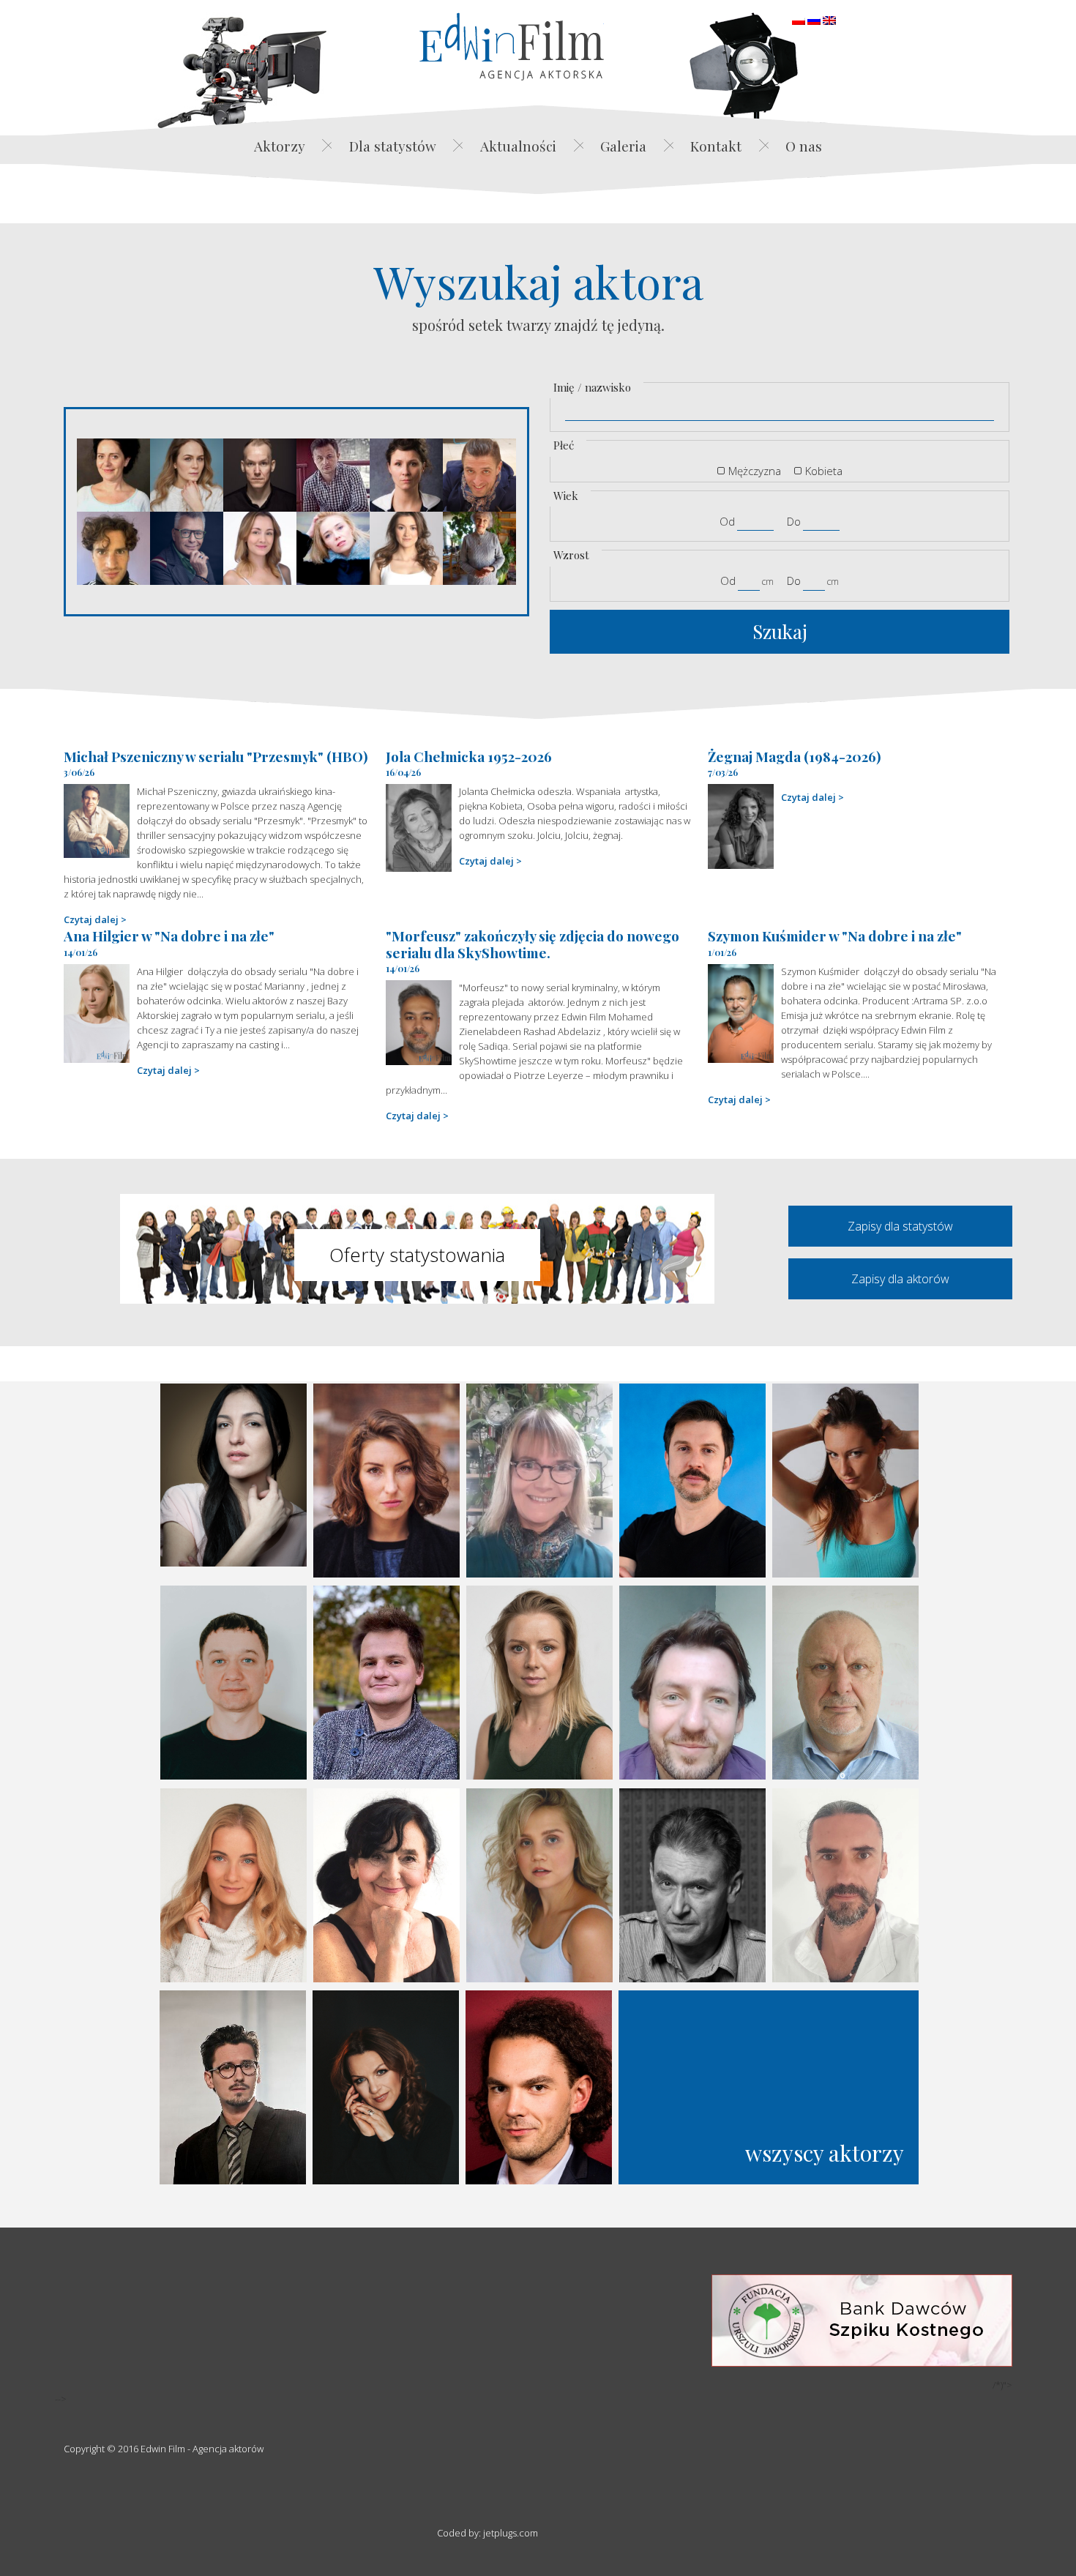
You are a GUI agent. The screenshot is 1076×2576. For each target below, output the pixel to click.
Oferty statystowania (417, 1255)
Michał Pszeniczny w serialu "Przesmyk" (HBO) (216, 756)
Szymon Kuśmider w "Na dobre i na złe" (835, 936)
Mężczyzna (755, 471)
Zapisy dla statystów (900, 1226)
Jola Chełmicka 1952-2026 (469, 756)
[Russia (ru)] (814, 19)
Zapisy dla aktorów (900, 1279)
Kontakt (716, 146)
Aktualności (518, 146)
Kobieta (824, 471)
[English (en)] (829, 19)
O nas (804, 146)
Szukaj (780, 631)
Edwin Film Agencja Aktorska (512, 46)
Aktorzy (280, 146)
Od (727, 521)
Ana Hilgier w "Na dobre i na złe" (169, 936)
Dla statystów (393, 146)
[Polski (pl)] (799, 19)
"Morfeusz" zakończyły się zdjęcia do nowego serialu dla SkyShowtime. (533, 944)
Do (794, 521)
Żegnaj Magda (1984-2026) (795, 756)
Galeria (623, 146)
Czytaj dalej (91, 919)
